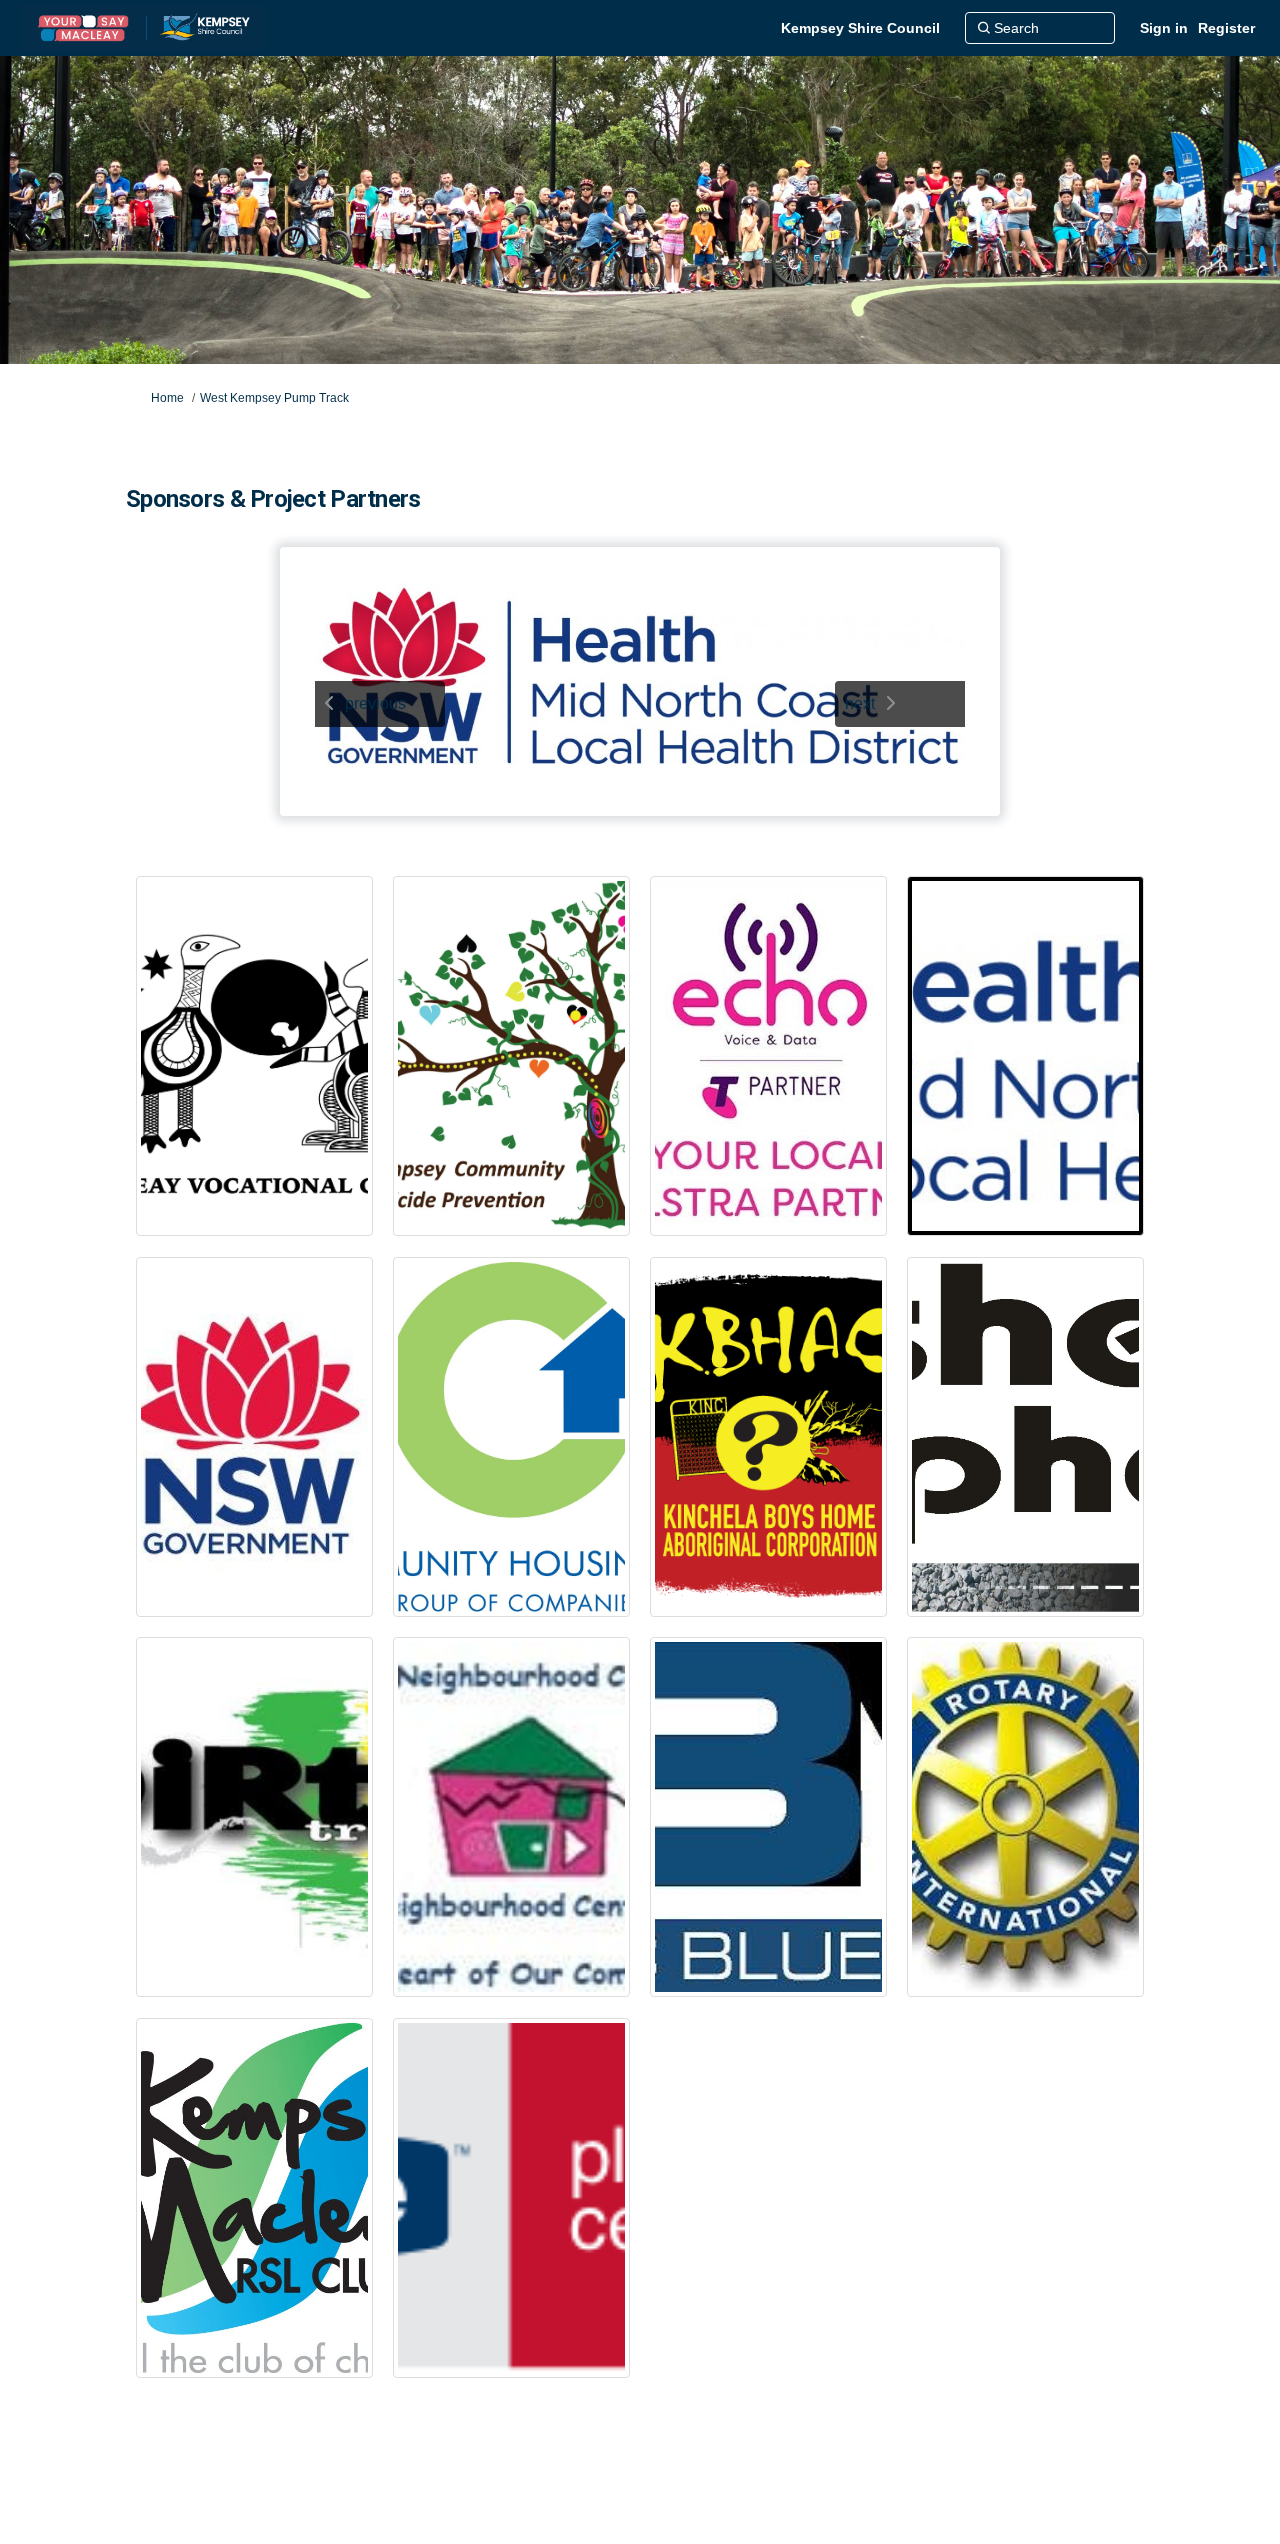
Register (1226, 28)
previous (375, 703)
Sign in (1164, 28)
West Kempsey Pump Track (274, 398)
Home (167, 398)
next (860, 703)
